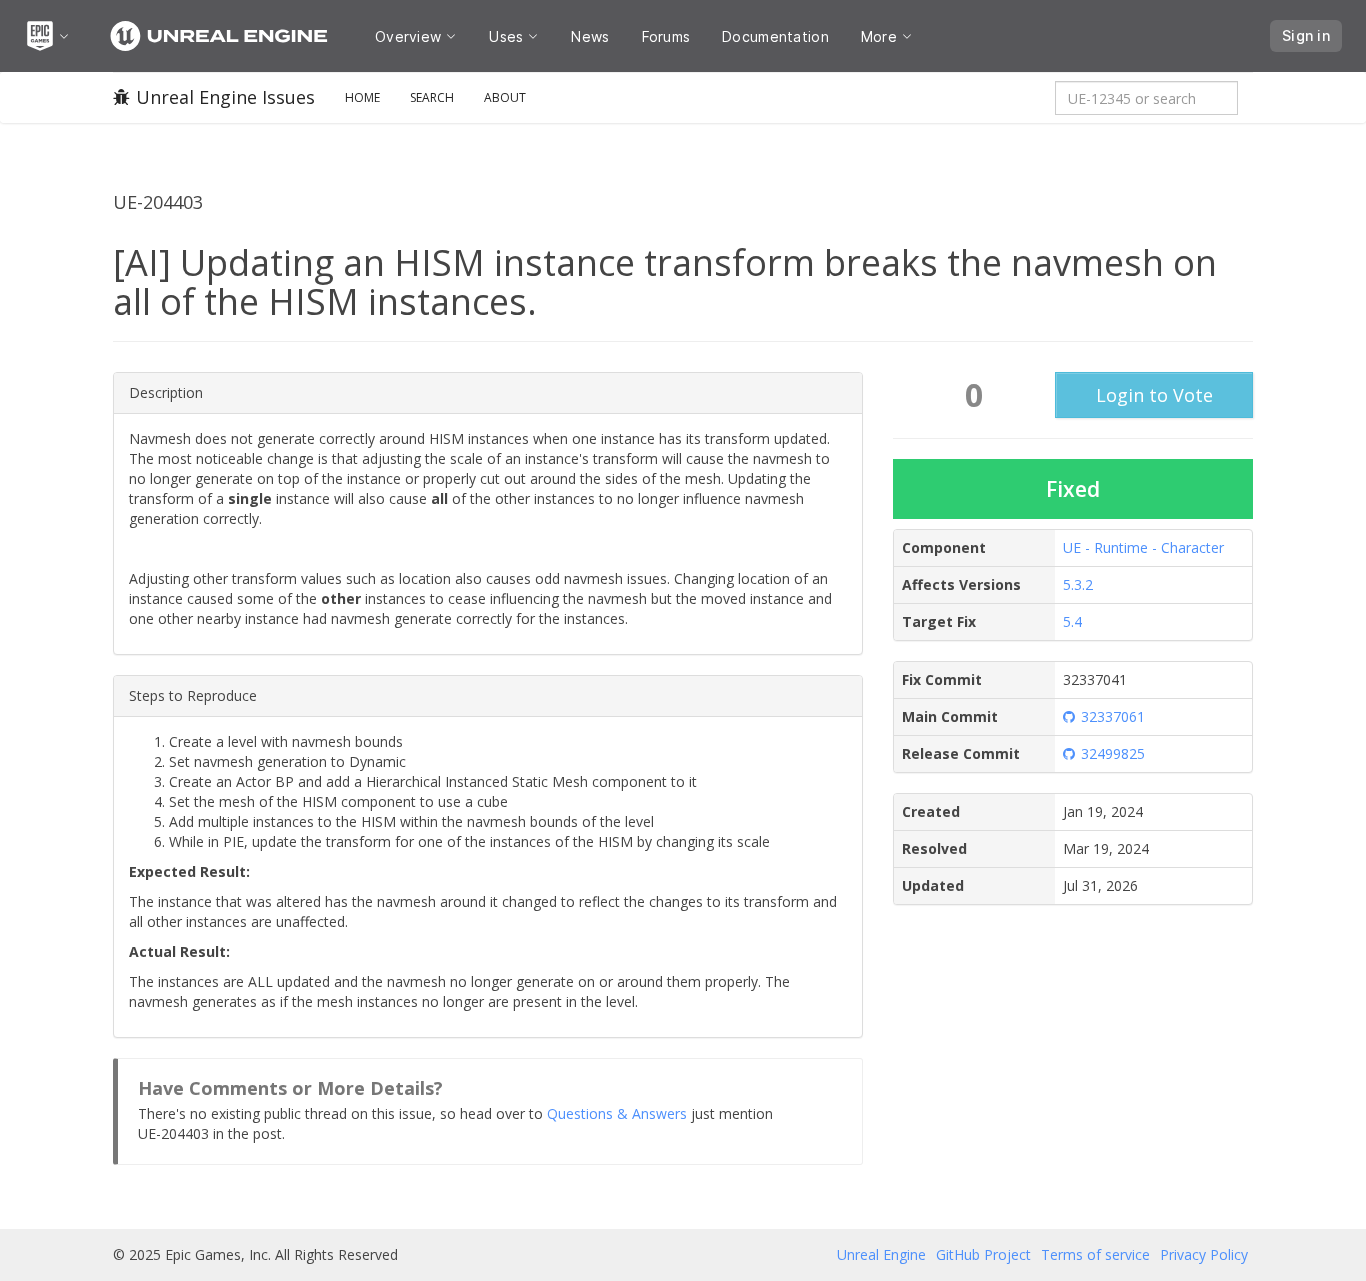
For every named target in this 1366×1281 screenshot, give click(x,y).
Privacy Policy (1204, 1254)
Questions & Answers (617, 1113)
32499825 (1113, 753)
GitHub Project (983, 1254)
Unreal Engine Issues (225, 97)
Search (432, 97)
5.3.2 (1078, 584)
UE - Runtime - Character (1143, 547)
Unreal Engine (881, 1254)
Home (362, 97)
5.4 (1072, 621)
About (505, 97)
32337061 (1113, 716)
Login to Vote (1154, 395)
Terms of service (1095, 1254)
